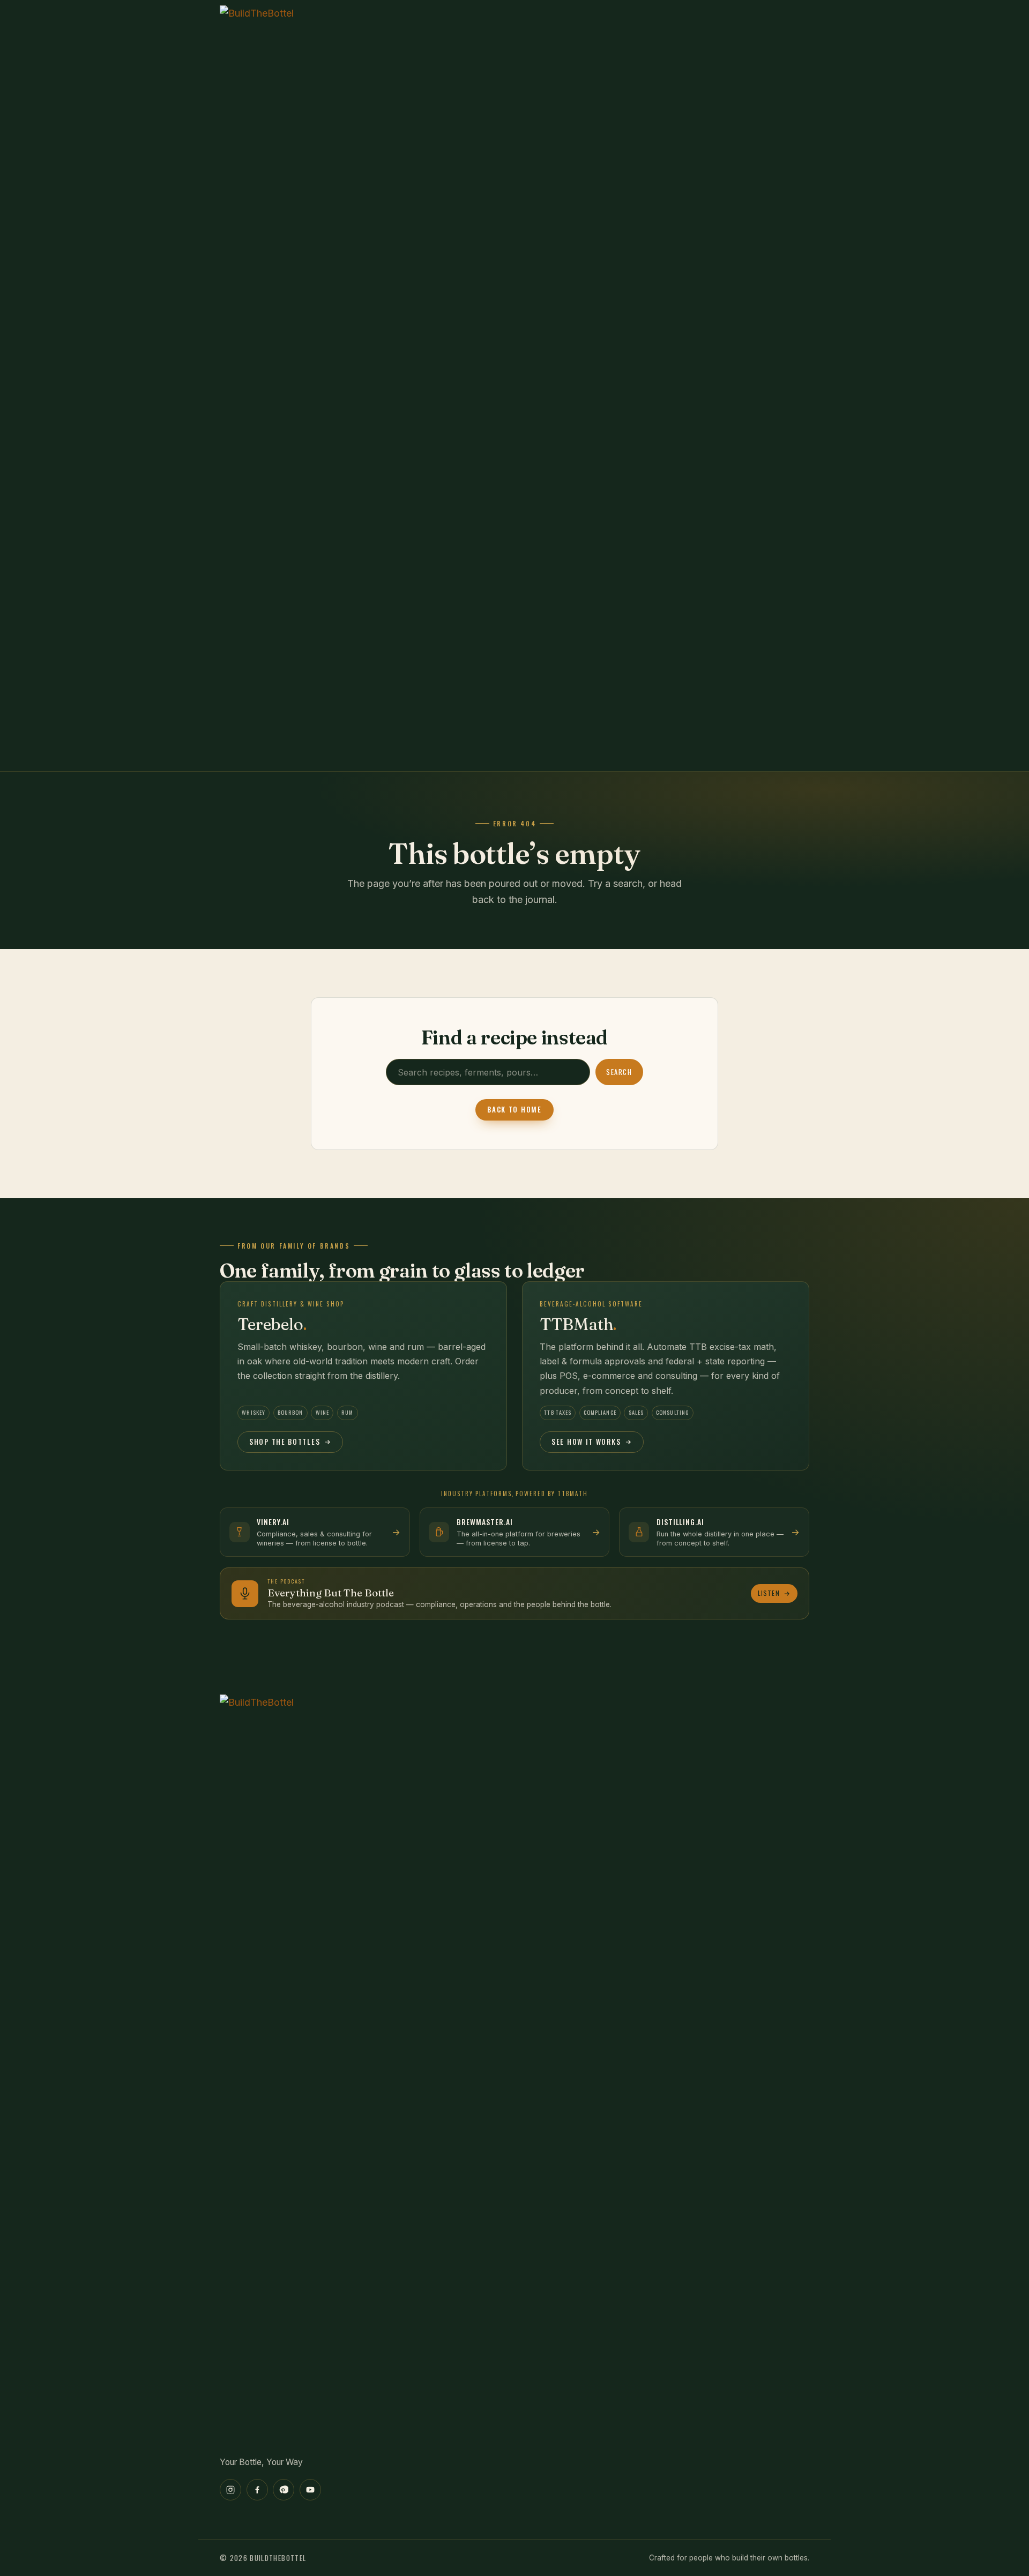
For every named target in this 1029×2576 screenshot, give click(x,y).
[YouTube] (310, 2490)
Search (619, 1072)
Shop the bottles (285, 1442)
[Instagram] (230, 2490)
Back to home (514, 1109)
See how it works (586, 1442)
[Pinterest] (284, 2490)
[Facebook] (257, 2490)
